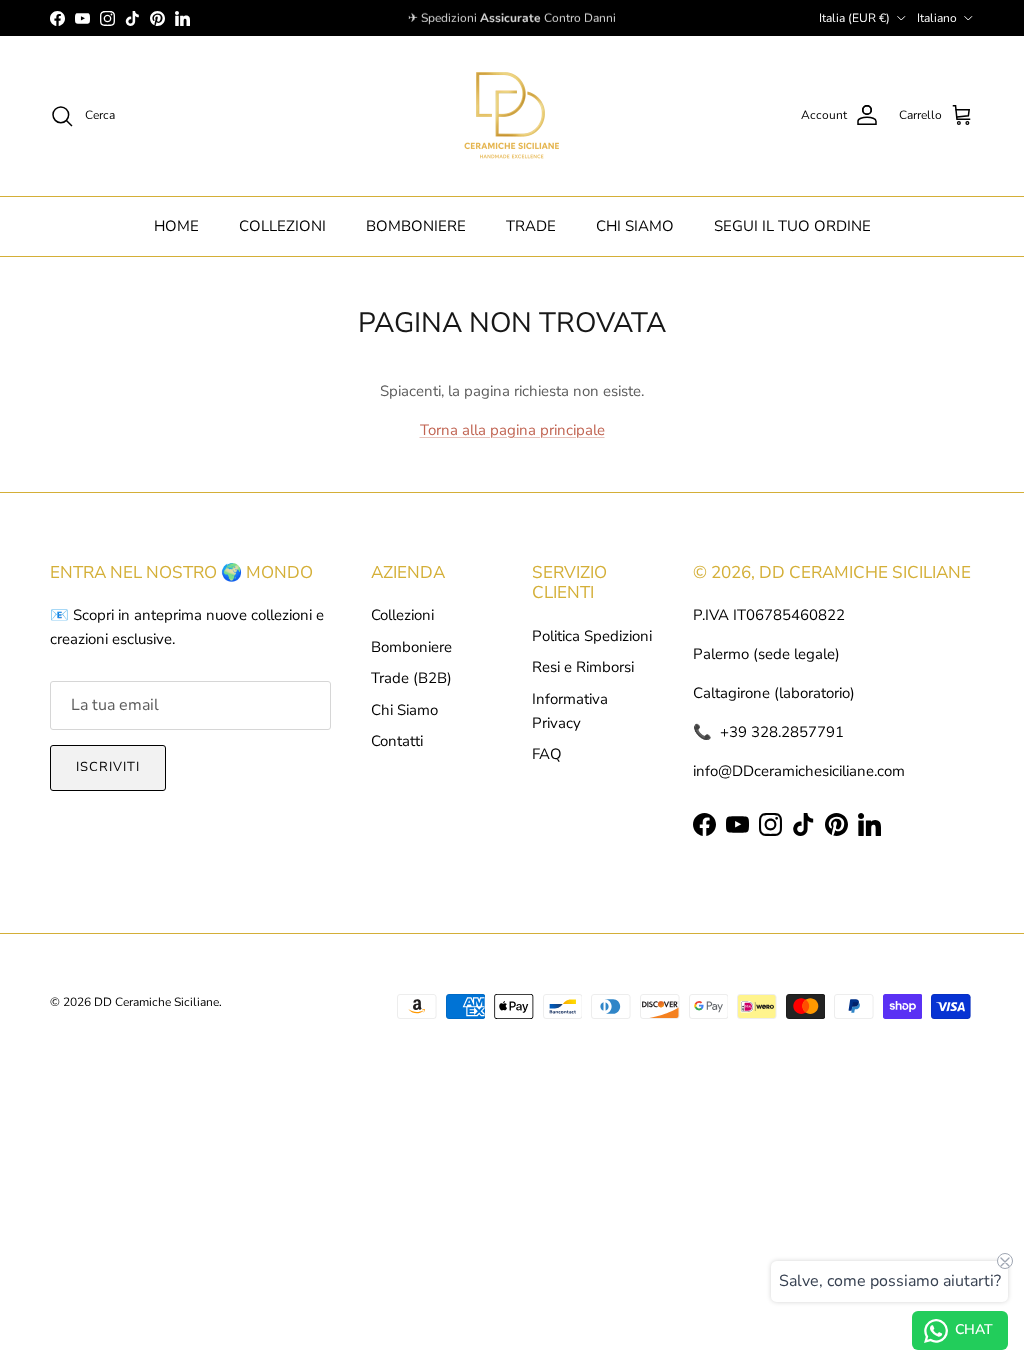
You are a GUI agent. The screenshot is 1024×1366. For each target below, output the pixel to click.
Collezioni (402, 615)
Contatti (397, 741)
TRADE (531, 226)
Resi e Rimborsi (583, 667)
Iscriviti (108, 767)
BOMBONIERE (416, 226)
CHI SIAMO (635, 226)
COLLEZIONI (282, 226)
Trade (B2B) (411, 678)
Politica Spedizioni (592, 636)
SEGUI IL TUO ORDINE (792, 226)
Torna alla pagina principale (512, 430)
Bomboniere (411, 647)
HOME (176, 226)
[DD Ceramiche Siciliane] (512, 116)
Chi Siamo (404, 710)
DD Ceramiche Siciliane (156, 1002)
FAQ (547, 754)
